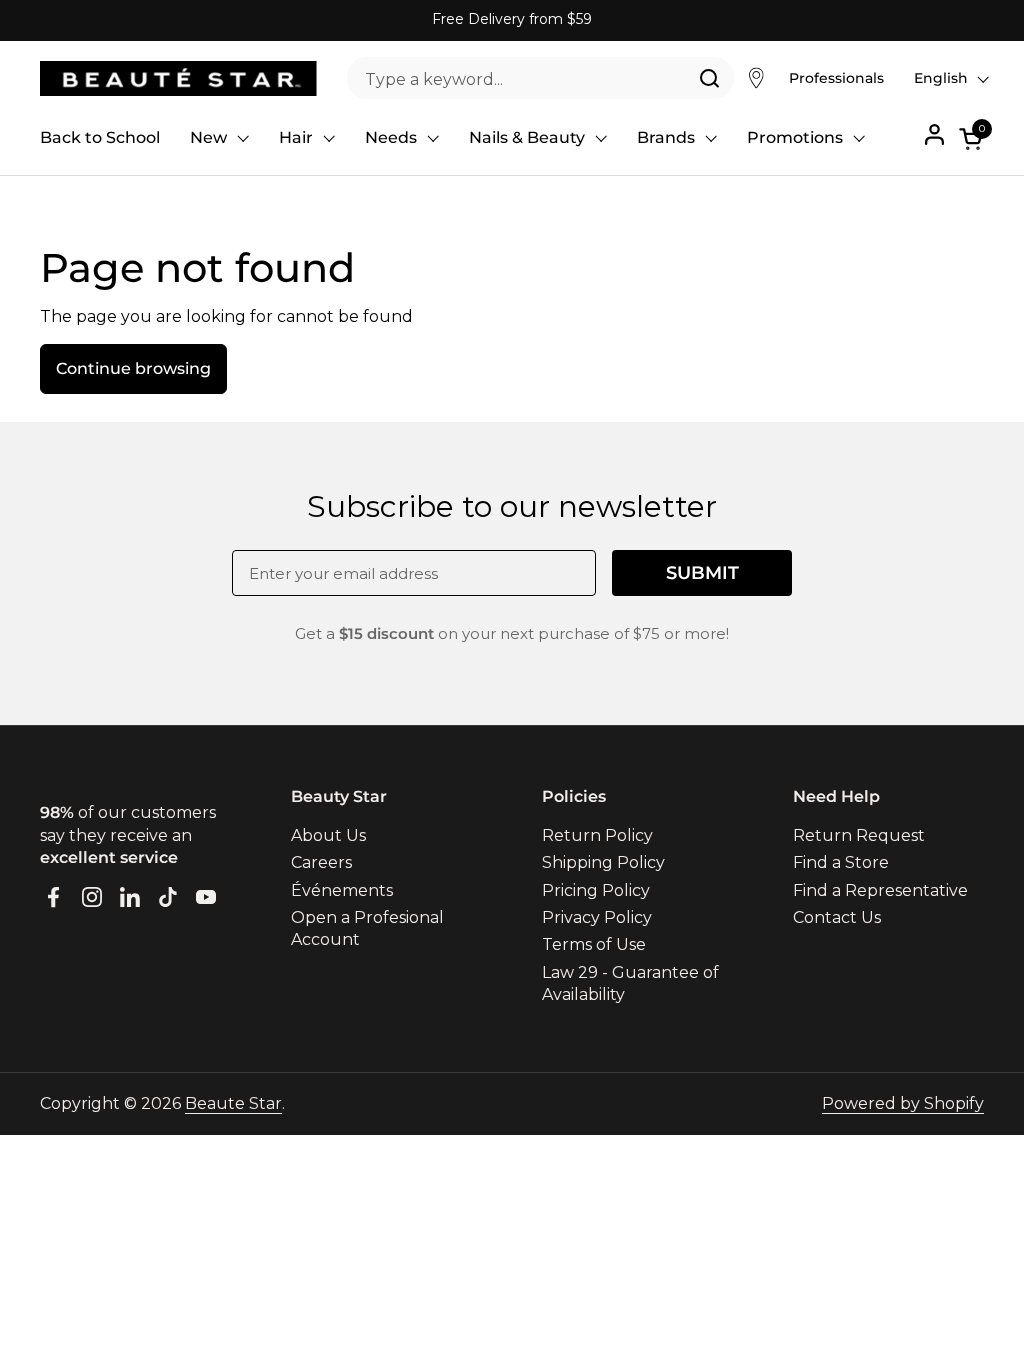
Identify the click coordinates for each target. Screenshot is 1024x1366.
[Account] (934, 134)
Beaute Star (233, 1103)
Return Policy (597, 835)
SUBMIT (702, 573)
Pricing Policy (596, 890)
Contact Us (837, 917)
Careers (321, 862)
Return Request (859, 835)
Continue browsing (133, 368)
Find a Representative (880, 890)
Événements (342, 890)
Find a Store (841, 862)
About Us (328, 835)
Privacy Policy (597, 917)
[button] (971, 138)
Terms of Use (594, 944)
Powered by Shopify (903, 1103)
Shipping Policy (603, 862)
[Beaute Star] (178, 78)
